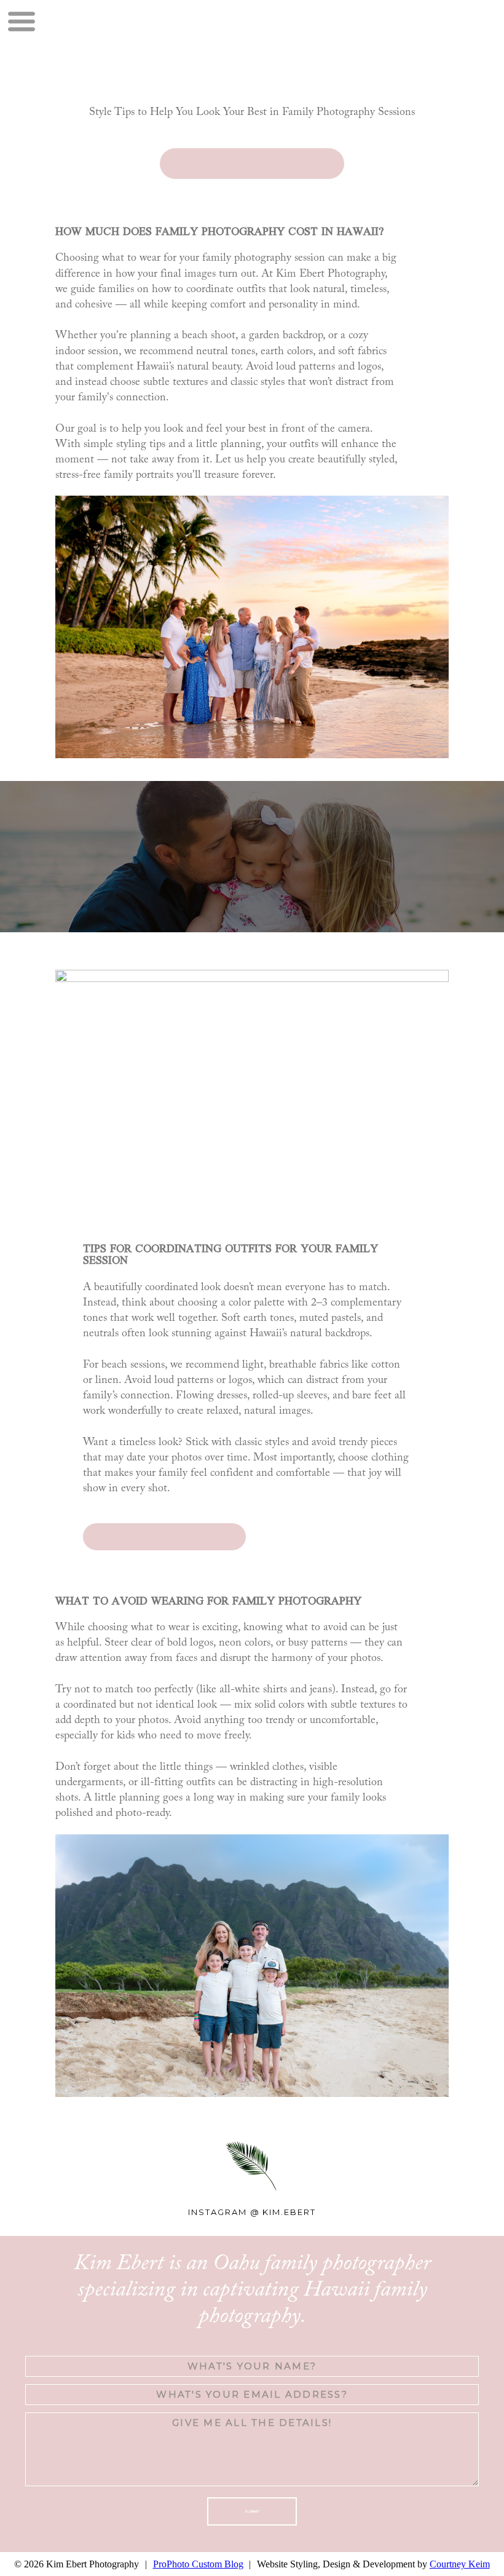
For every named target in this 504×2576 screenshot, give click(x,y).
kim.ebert (289, 2212)
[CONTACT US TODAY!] (252, 164)
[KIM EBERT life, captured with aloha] (184, 47)
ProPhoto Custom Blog (198, 2564)
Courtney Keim (460, 2564)
